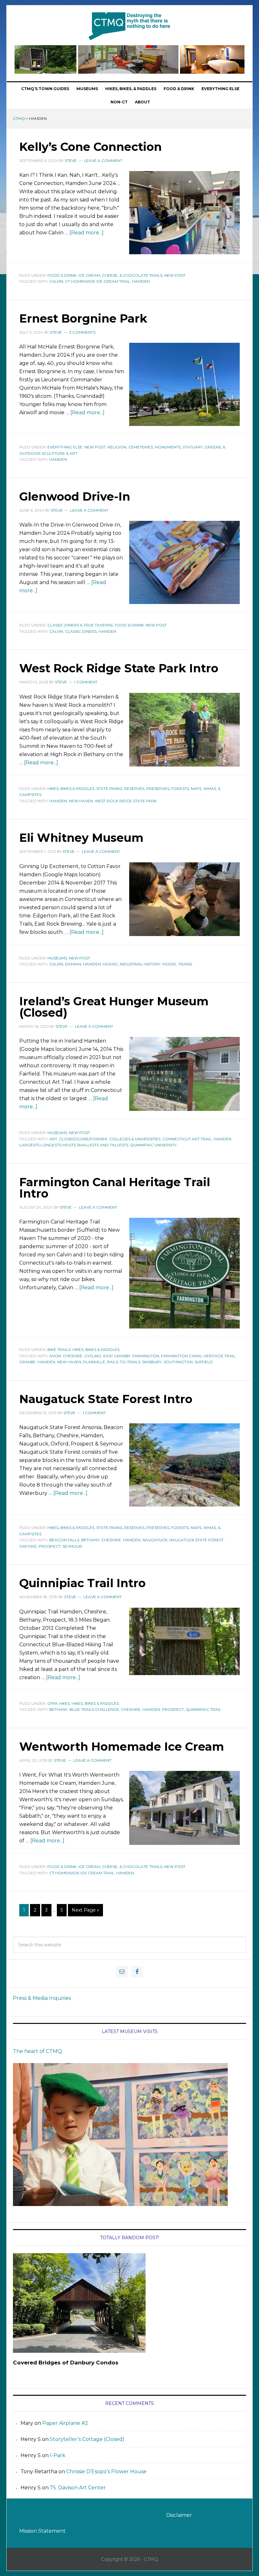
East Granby (117, 1356)
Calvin (56, 281)
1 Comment (86, 682)
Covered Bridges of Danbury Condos (66, 2363)
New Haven (81, 801)
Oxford (28, 1546)
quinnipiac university (153, 1145)
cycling (93, 1356)
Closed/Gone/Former (83, 1139)
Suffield (204, 1362)
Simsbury (152, 1362)
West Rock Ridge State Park (126, 801)
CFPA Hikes (59, 1703)
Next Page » (85, 1910)
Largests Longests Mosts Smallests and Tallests (74, 1145)
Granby (27, 1362)
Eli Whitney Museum (81, 838)
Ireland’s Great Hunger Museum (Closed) (114, 1007)
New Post (175, 275)
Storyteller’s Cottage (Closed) (87, 2439)
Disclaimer (179, 2515)
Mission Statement (42, 2531)
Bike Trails (59, 1350)
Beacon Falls (64, 1540)
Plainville (94, 1362)
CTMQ (129, 26)
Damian (73, 964)
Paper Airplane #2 (65, 2423)
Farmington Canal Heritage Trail (198, 1356)
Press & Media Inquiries (42, 1998)
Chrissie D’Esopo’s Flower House (106, 2471)
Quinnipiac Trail (203, 1709)
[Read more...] (87, 233)
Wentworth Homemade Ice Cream (122, 1747)
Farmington (146, 1356)
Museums (57, 958)
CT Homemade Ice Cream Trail (98, 281)
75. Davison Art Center (78, 2488)
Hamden (141, 281)
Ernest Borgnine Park (83, 318)
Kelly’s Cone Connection (90, 147)
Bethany (90, 1540)
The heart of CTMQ (37, 2051)
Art (53, 1139)
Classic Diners (81, 631)
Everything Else (65, 447)
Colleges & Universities (135, 1139)
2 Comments (82, 332)
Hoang (110, 964)
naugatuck (155, 1540)
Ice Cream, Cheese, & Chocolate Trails (120, 275)
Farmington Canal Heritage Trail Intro (115, 1188)
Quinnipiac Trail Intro (82, 1583)
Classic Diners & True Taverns (80, 625)
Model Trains (177, 964)
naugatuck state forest (196, 1540)
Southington (178, 1362)
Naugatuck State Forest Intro (106, 1399)
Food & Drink (62, 275)
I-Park (58, 2455)
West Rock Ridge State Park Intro (119, 668)
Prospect (50, 1546)
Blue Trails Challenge (94, 1709)
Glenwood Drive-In (75, 496)
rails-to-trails (124, 1362)
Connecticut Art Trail (187, 1139)
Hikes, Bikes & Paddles (71, 789)
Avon (55, 1356)
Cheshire (73, 1356)
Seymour (72, 1546)
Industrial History (140, 964)
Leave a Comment (103, 160)
